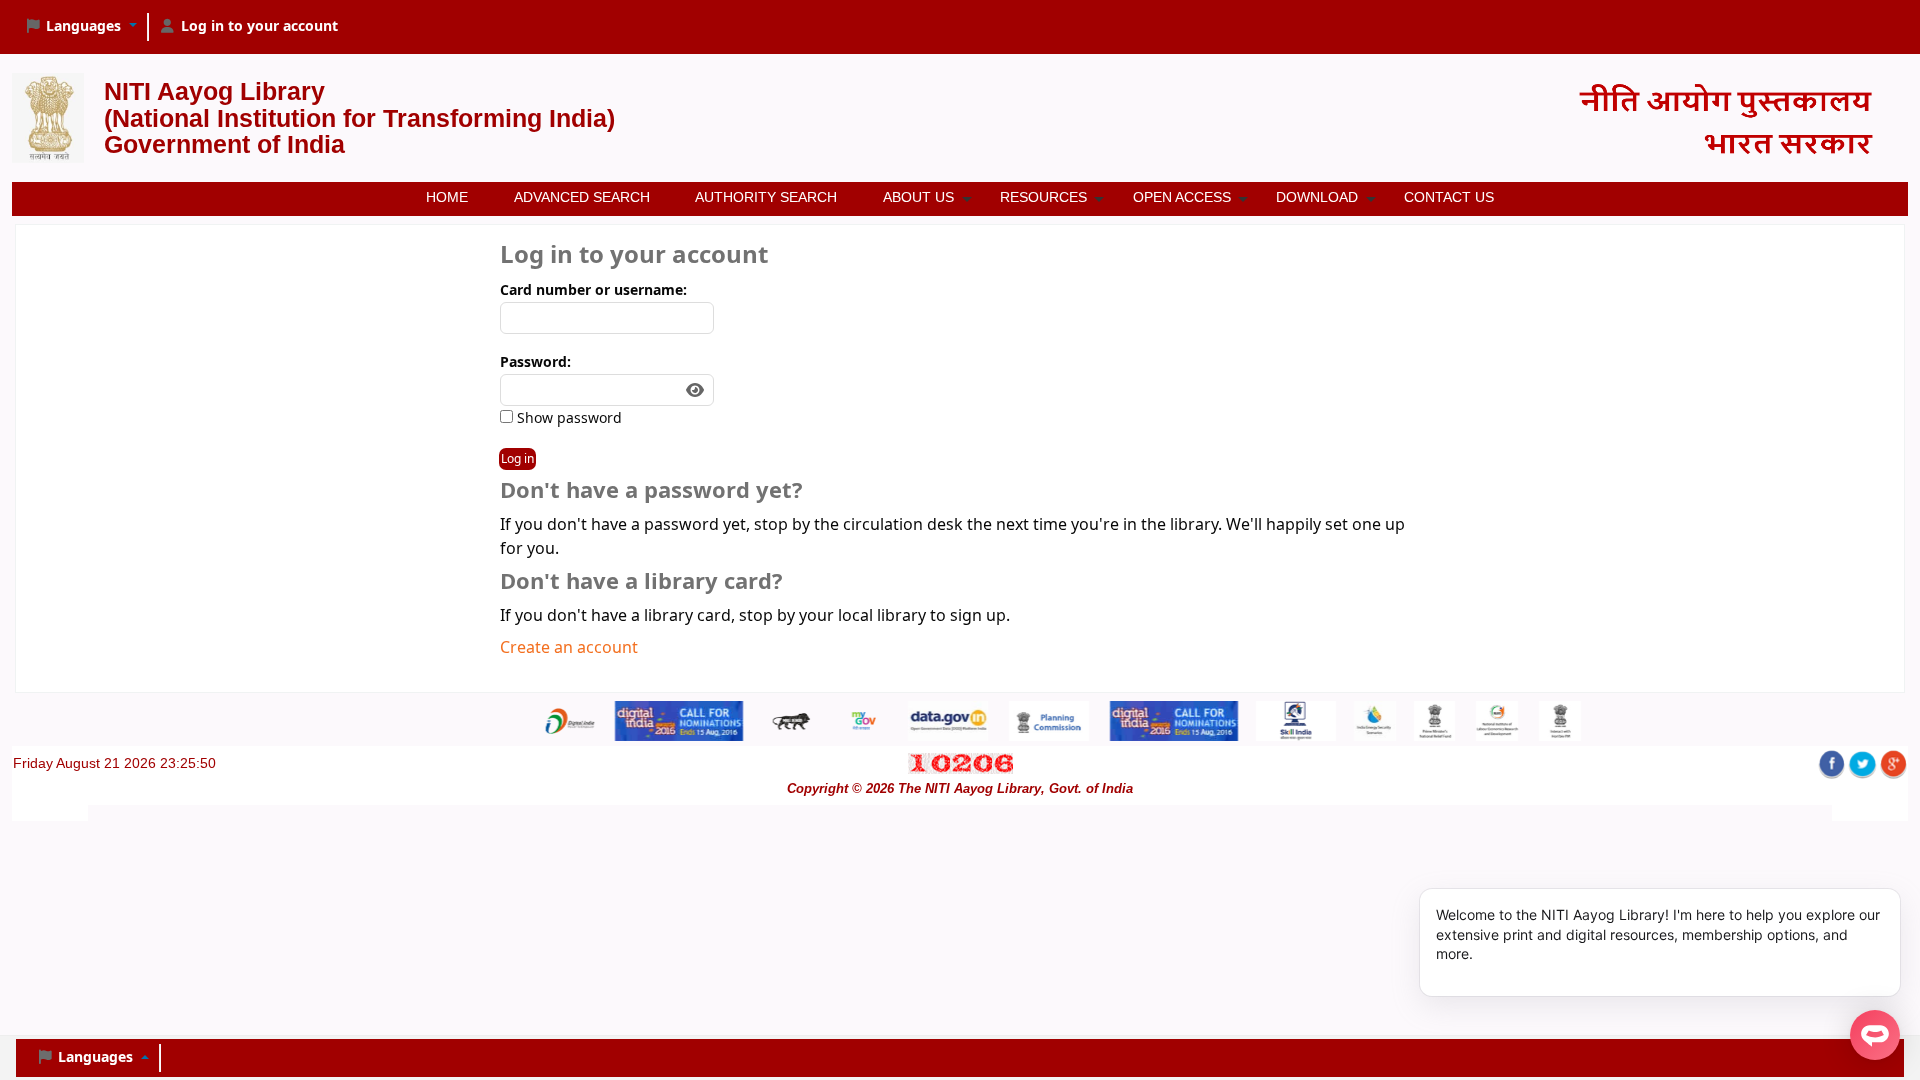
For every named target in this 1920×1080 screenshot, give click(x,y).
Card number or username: (593, 290)
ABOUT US (918, 197)
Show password (567, 418)
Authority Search (766, 197)
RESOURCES (1043, 197)
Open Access (1182, 197)
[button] (80, 27)
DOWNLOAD (1317, 197)
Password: (535, 362)
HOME (447, 197)
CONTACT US (1449, 197)
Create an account (569, 648)
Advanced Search (582, 197)
